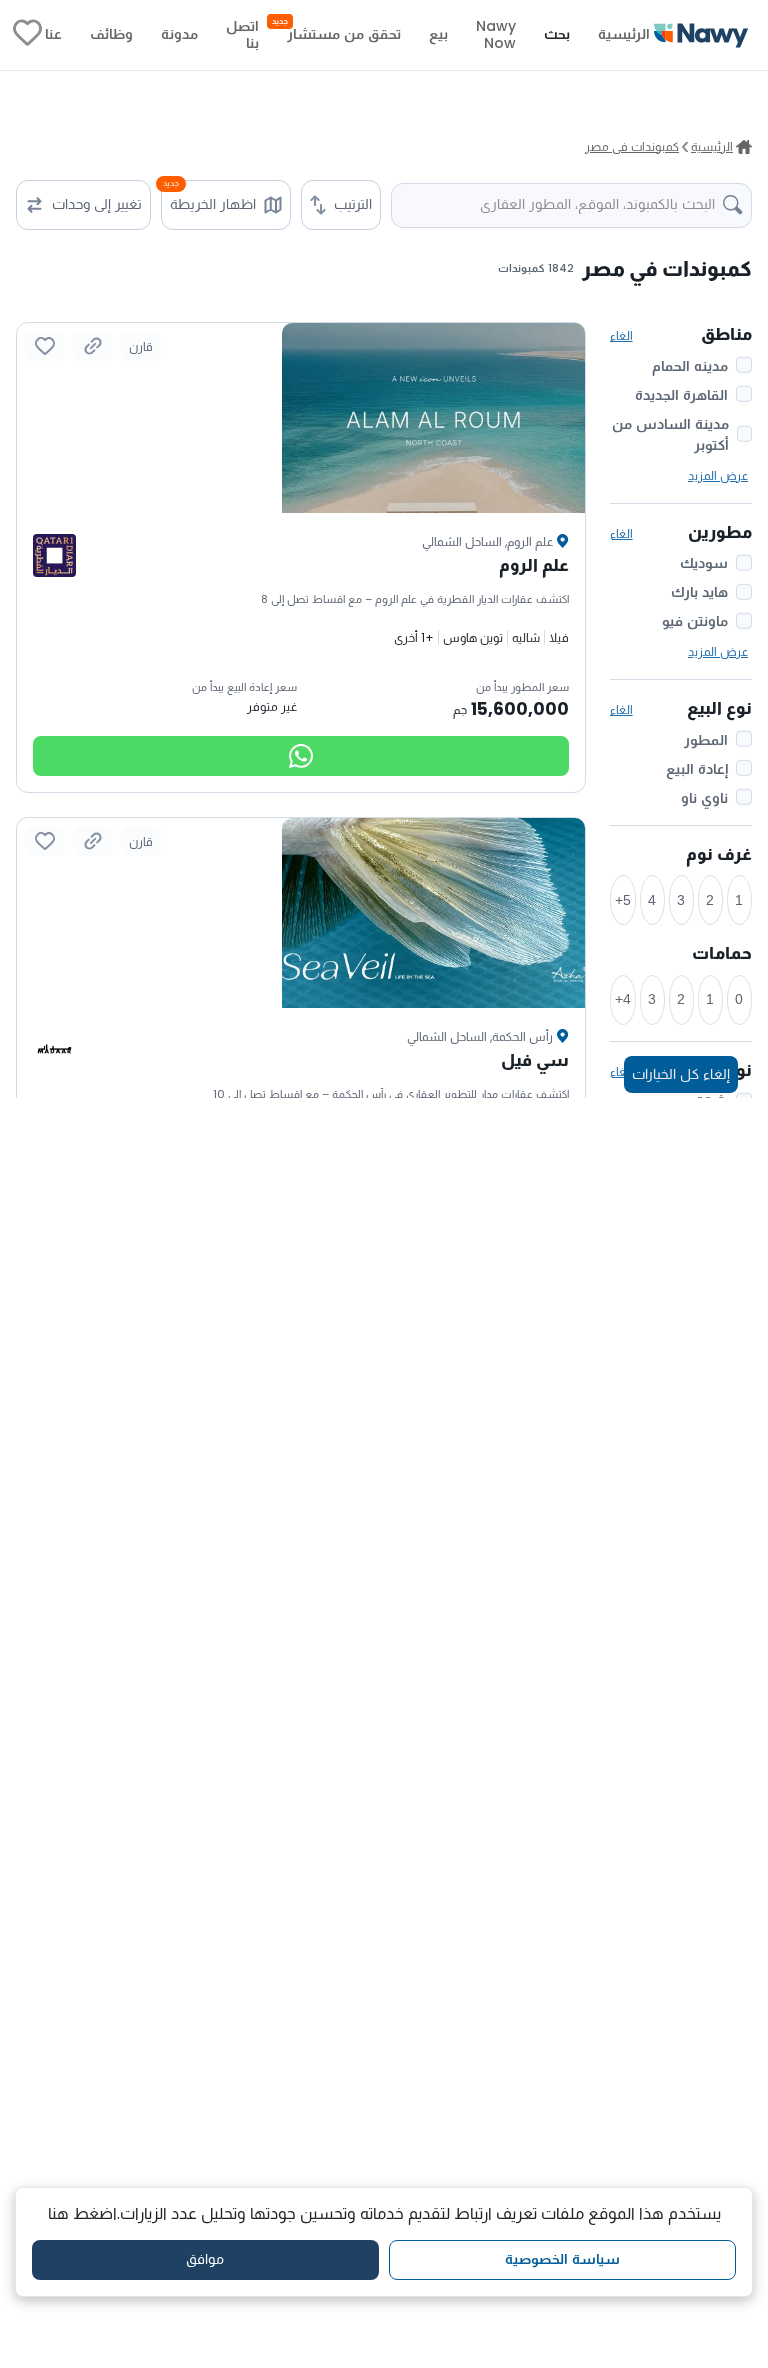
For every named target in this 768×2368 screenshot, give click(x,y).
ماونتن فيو (695, 621)
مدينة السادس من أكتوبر (670, 434)
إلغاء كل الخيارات (681, 1074)
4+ (623, 999)
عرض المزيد (718, 475)
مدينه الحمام (690, 366)
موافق (205, 2259)
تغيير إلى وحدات (97, 204)
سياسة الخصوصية (562, 2259)
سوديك (704, 563)
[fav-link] (27, 35)
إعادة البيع (697, 769)
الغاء (621, 335)
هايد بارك (699, 592)
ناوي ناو (704, 798)
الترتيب (353, 204)
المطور (706, 740)
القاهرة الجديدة (681, 395)
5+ (623, 900)
